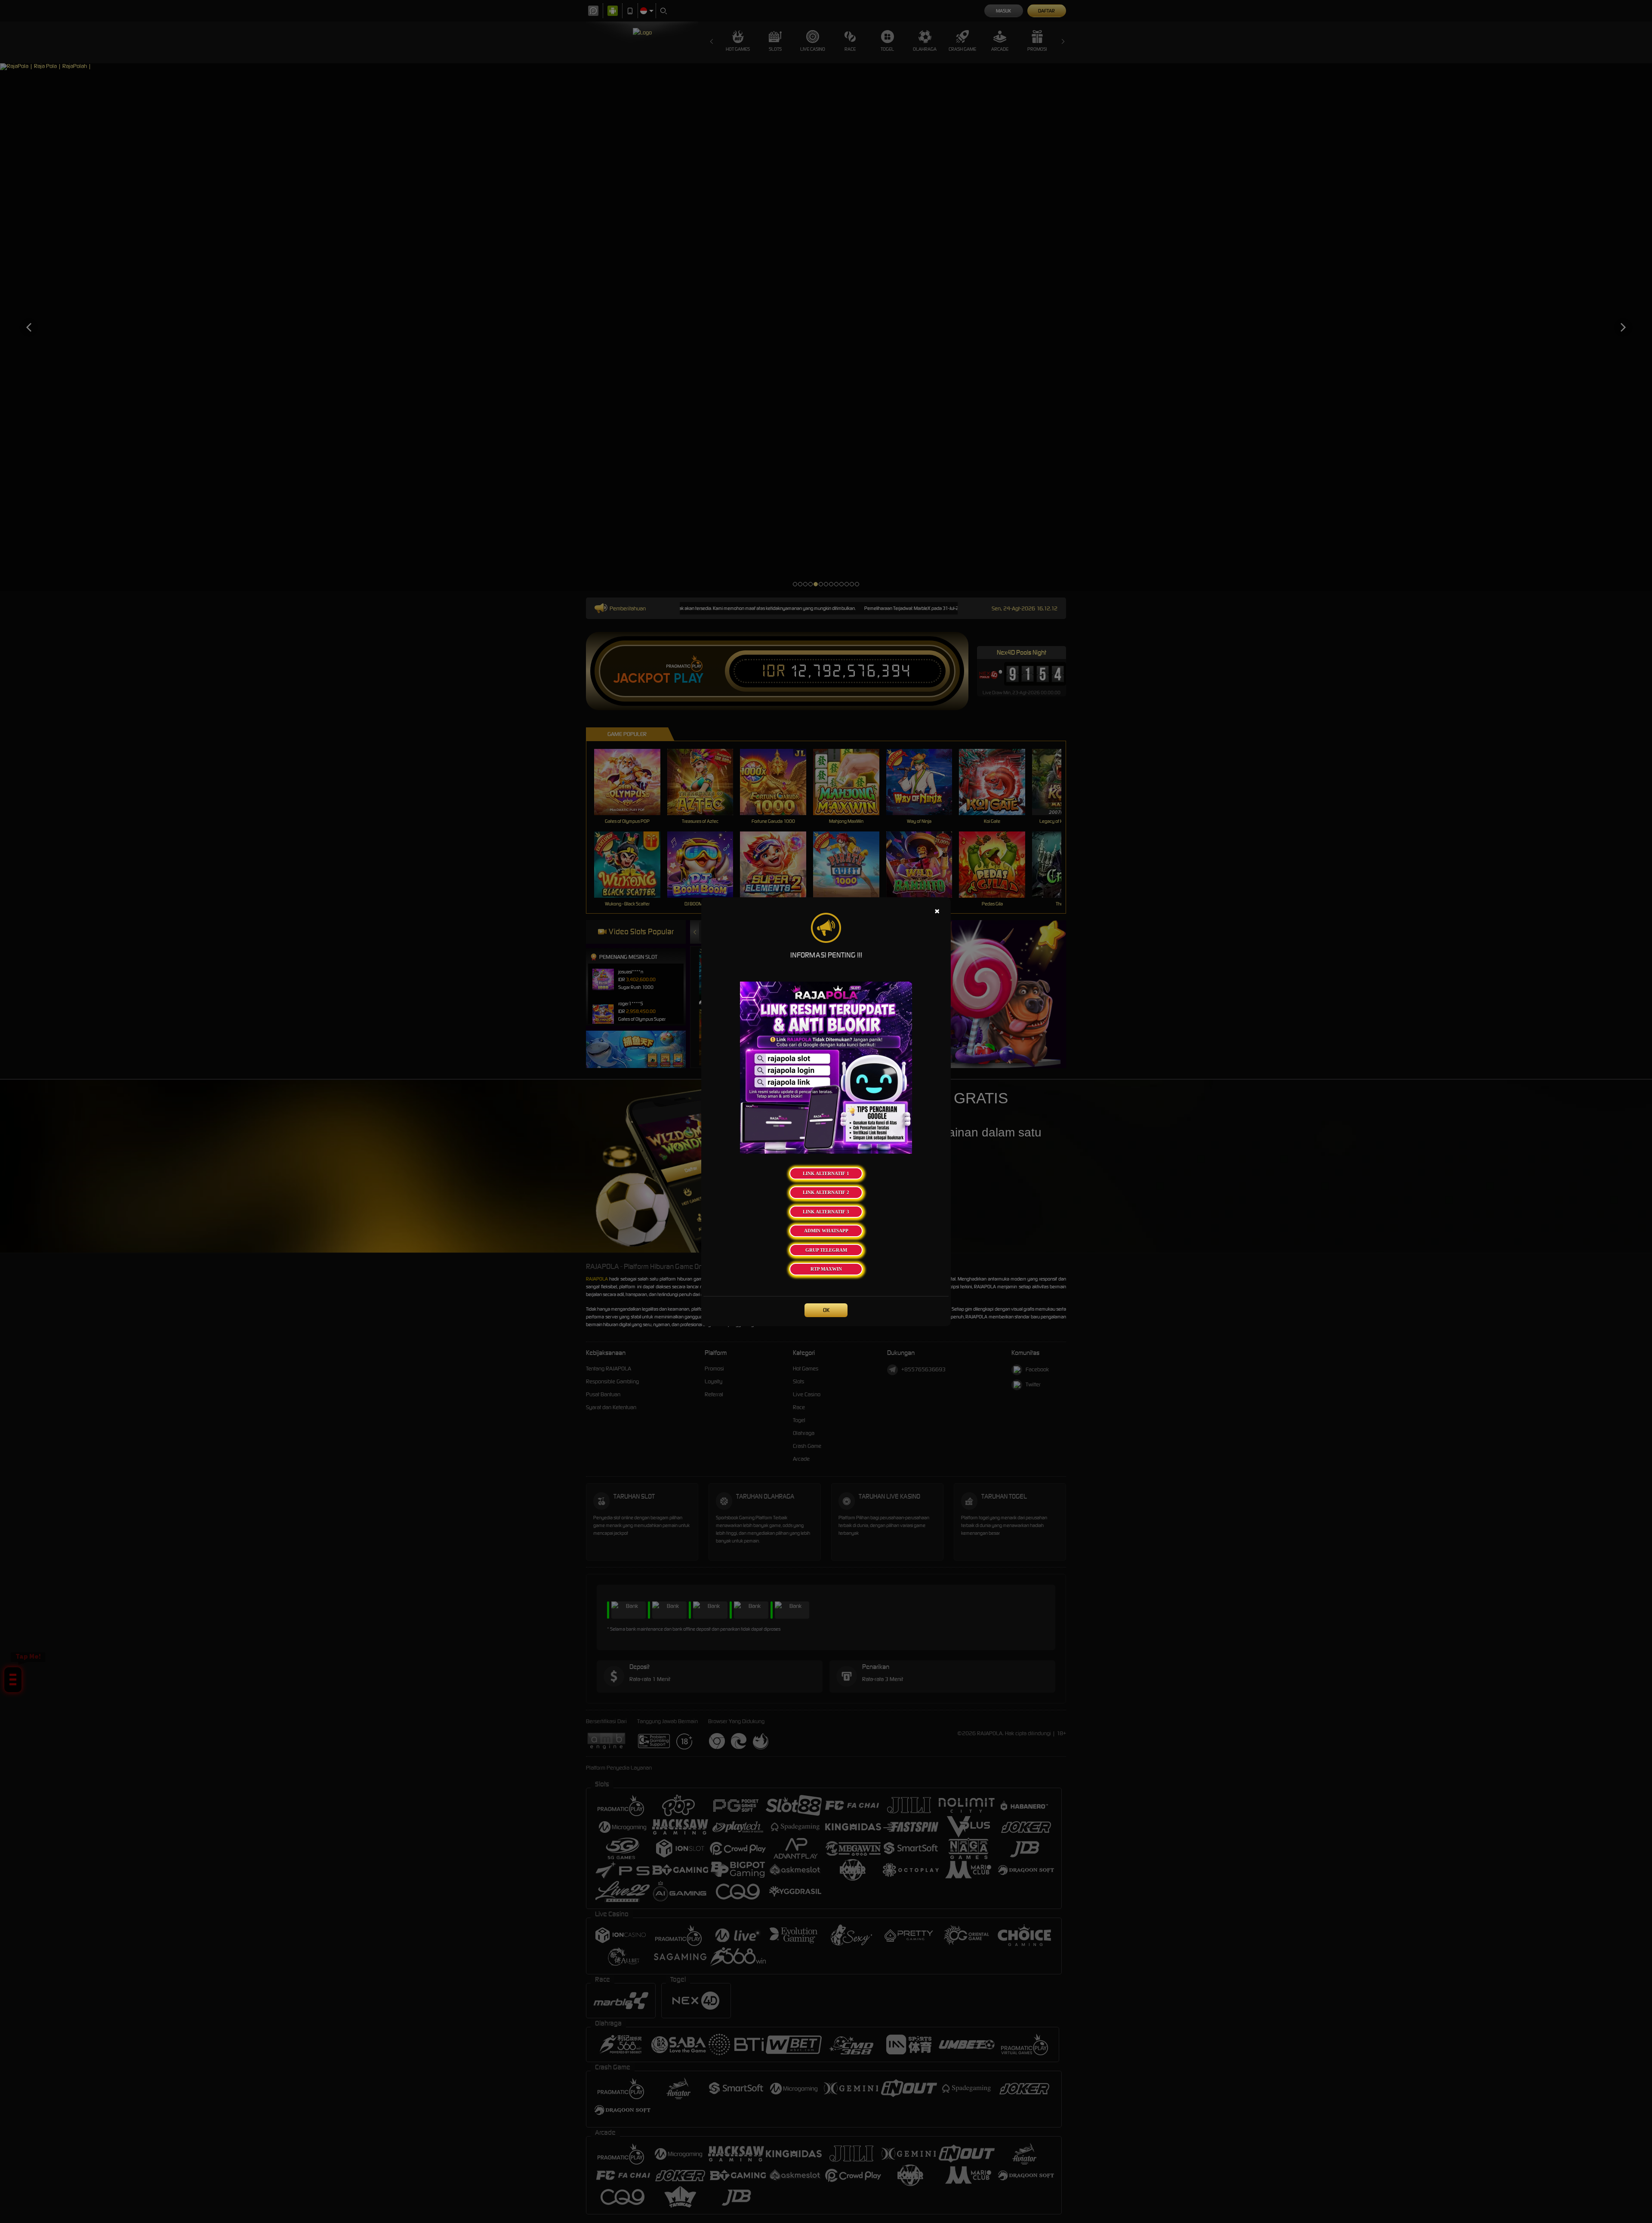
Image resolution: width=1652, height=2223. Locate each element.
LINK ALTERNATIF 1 (826, 1173)
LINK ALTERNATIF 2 (826, 1192)
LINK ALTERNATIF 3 (826, 1212)
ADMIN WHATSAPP (826, 1231)
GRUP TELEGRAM (826, 1250)
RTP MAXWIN (826, 1269)
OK (826, 1310)
